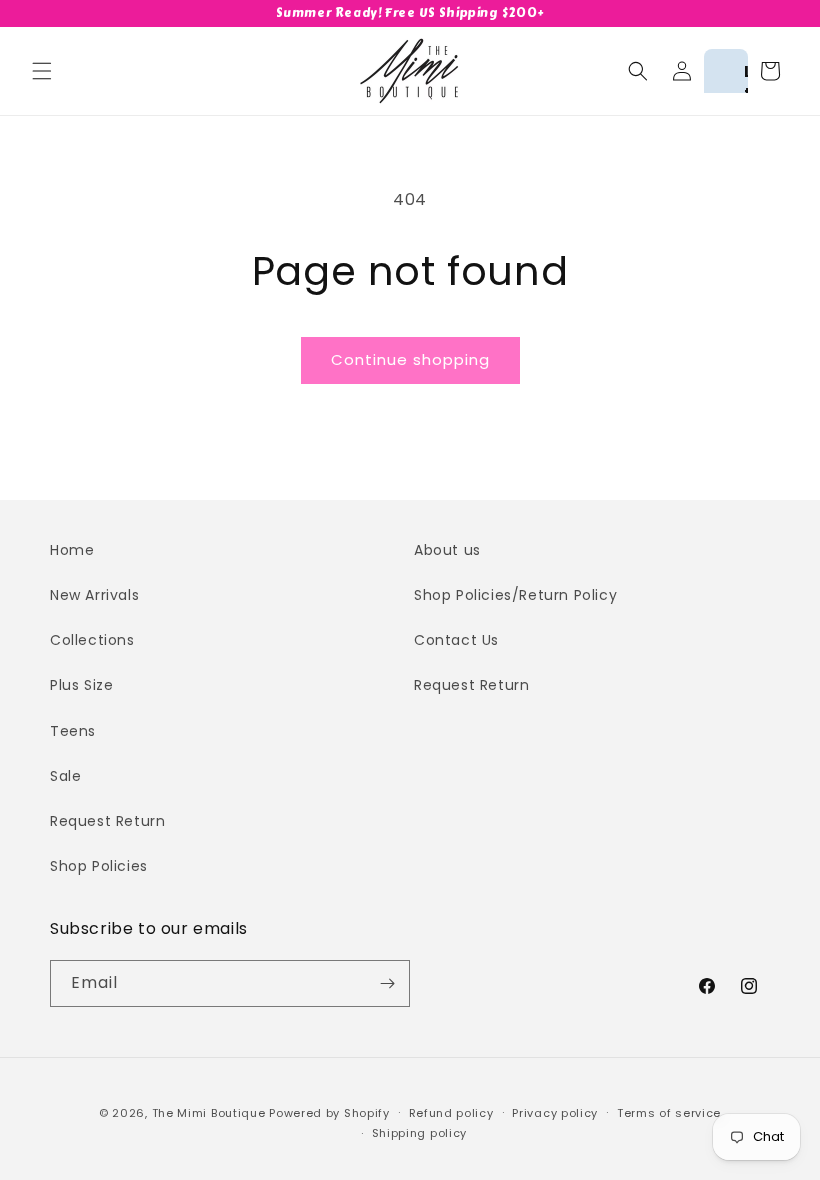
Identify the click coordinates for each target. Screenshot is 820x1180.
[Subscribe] (387, 983)
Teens (73, 731)
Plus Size (81, 685)
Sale (65, 776)
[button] (42, 71)
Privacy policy (555, 1113)
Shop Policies (99, 866)
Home (72, 550)
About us (447, 550)
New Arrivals (94, 595)
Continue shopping (410, 359)
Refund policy (451, 1113)
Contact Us (456, 640)
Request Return (107, 821)
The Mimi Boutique (209, 1113)
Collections (92, 640)
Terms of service (669, 1113)
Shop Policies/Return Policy (515, 595)
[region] (410, 13)
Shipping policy (420, 1133)
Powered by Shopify (329, 1113)
